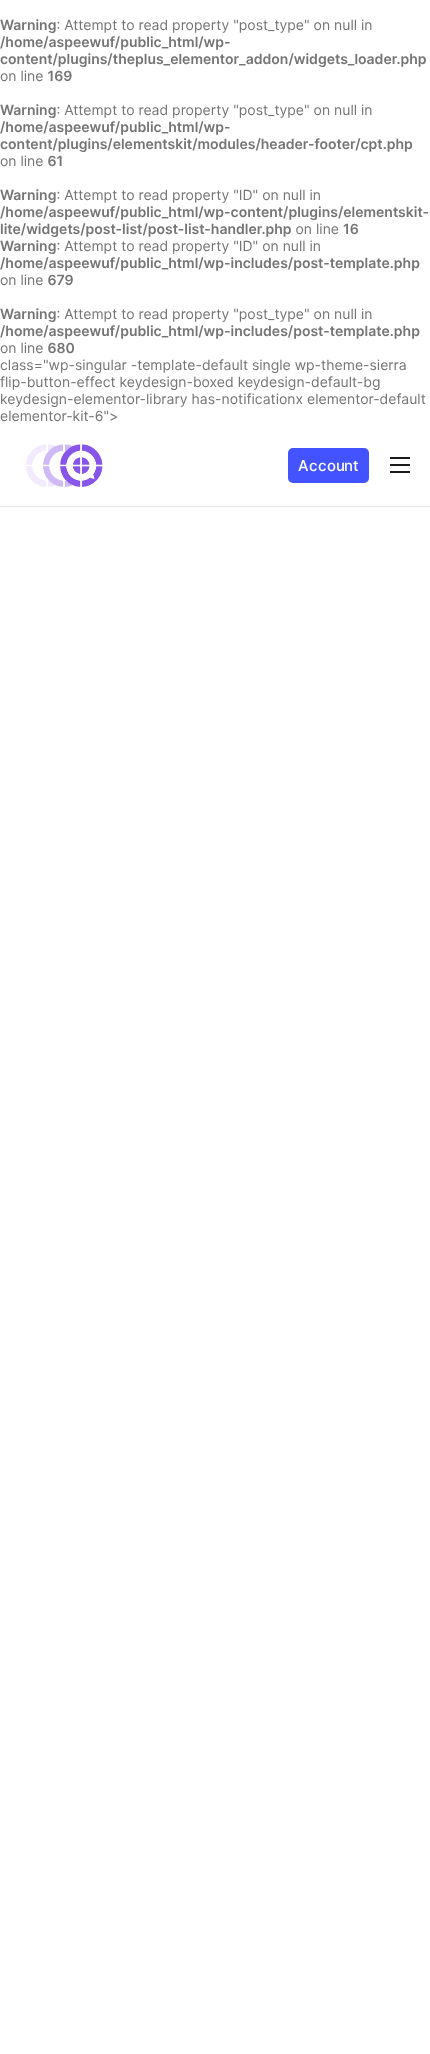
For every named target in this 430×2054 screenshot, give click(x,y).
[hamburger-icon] (400, 465)
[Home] (65, 464)
